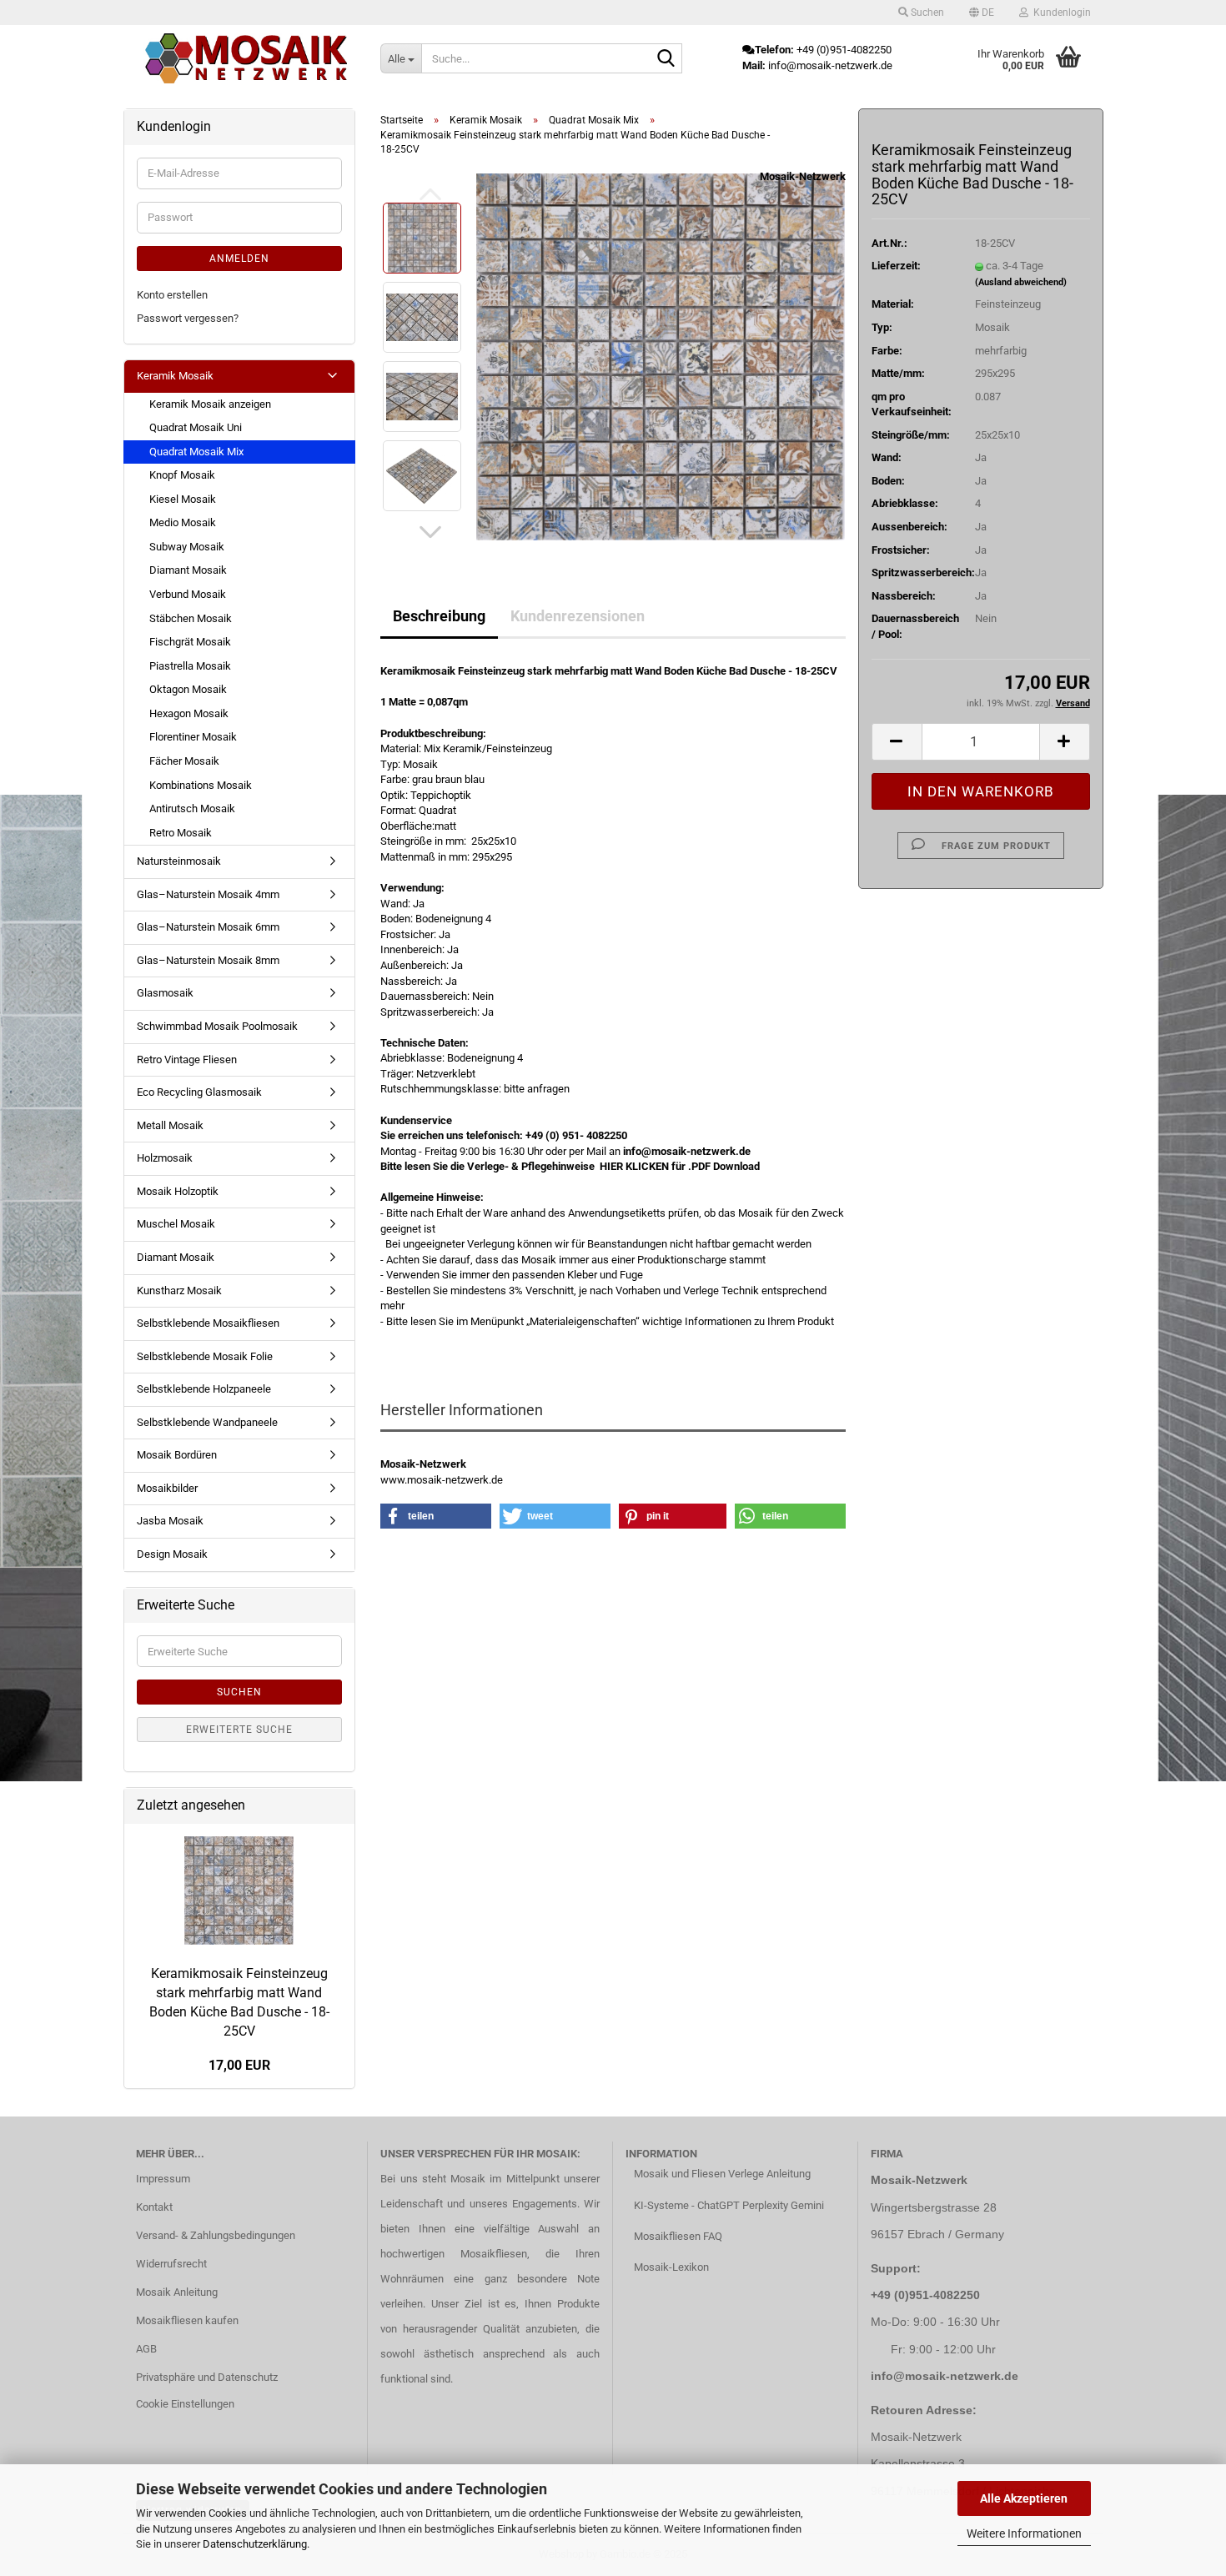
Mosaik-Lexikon (671, 2267)
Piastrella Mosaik (190, 666)
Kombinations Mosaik (201, 785)
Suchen (239, 1692)
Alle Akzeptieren (1024, 2498)
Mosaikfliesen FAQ (678, 2236)
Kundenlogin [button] (1060, 13)
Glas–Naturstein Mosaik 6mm (208, 927)
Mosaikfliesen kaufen (187, 2320)
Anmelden (239, 259)
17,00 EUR (239, 2065)
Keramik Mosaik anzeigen (210, 404)
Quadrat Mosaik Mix (196, 452)
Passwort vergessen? (188, 318)
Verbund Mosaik (188, 594)
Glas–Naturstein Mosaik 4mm (208, 894)
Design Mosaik (172, 1554)
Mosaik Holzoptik (178, 1191)
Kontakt (154, 2207)
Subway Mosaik (187, 547)
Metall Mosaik (170, 1125)
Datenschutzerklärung (255, 2544)
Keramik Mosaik (175, 376)
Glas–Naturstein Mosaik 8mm (208, 960)
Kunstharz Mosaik (179, 1291)
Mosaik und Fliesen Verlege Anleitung (722, 2174)
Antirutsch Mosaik (192, 808)
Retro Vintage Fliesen (187, 1060)
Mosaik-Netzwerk (803, 176)
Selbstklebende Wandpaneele (207, 1422)
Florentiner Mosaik (193, 737)
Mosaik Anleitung (177, 2292)
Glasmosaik (165, 993)
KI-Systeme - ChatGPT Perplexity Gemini (729, 2205)
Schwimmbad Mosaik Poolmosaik (217, 1026)
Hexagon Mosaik (189, 713)
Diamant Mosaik (188, 570)
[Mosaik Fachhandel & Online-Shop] (246, 58)
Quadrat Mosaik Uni (196, 427)
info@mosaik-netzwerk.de (945, 2376)
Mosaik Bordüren (177, 1455)
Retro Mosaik (181, 833)
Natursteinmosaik (179, 861)
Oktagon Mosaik (188, 689)
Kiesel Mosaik (183, 499)
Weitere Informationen (1024, 2533)
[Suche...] (666, 59)
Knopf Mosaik (182, 475)
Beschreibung (439, 616)
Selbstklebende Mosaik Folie (205, 1356)
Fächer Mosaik (184, 761)
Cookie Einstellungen (185, 2404)
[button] (982, 13)
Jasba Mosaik (170, 1521)
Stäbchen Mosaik (191, 618)
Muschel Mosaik (176, 1224)
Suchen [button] (926, 13)
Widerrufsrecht (171, 2264)
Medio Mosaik (183, 522)
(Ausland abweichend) (1021, 282)
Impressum (163, 2179)
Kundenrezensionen (578, 616)
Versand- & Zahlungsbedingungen (216, 2235)
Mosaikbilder (167, 1488)
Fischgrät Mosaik (190, 642)
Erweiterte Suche (239, 1730)
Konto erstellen (172, 295)
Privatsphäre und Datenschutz (207, 2377)
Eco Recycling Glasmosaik (199, 1092)
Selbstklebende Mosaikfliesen (208, 1323)
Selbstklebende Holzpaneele (204, 1389)
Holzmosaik (165, 1158)
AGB (146, 2349)
